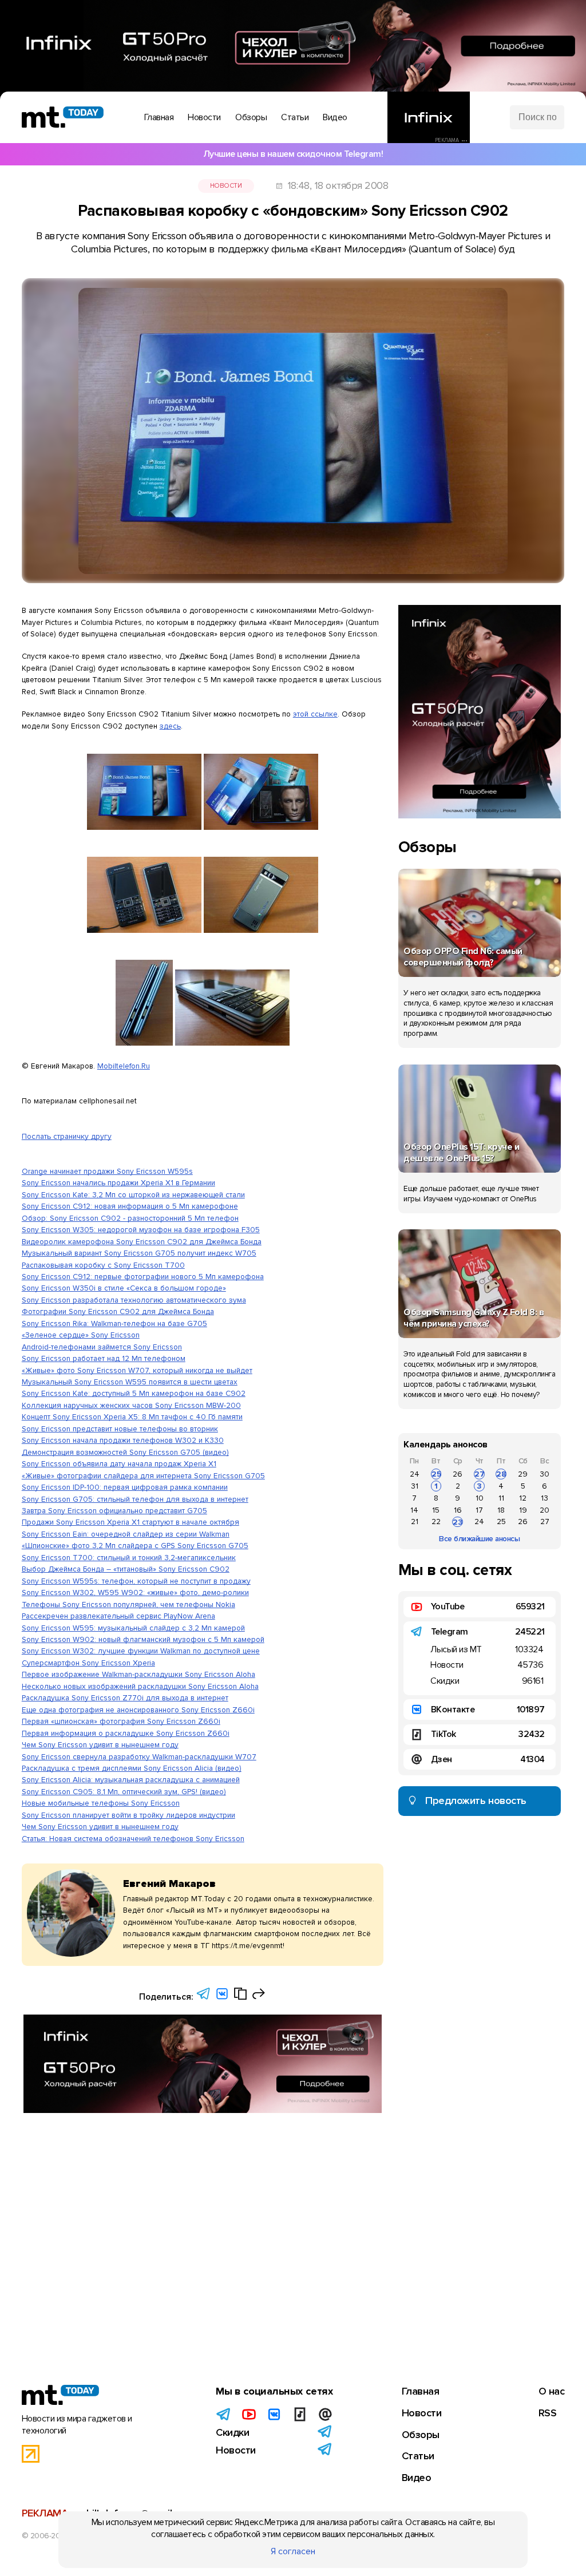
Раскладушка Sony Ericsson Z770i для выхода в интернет (125, 1698)
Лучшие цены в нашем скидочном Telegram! (293, 154)
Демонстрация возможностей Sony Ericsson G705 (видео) (125, 1452)
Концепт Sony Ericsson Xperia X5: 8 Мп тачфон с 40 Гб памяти (132, 1417)
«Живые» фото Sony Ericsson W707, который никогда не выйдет (137, 1370)
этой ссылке (315, 714)
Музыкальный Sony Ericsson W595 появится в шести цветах (130, 1382)
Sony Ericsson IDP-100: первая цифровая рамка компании (125, 1487)
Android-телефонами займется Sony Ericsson (102, 1347)
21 (415, 1522)
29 (523, 1474)
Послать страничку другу (67, 1136)
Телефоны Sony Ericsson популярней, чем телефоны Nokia (128, 1604)
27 (480, 1474)
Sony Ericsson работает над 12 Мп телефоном (104, 1358)
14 (414, 1510)
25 (436, 1474)
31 (415, 1486)
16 (458, 1510)
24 (415, 1474)
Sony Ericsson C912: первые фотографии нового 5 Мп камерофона (143, 1277)
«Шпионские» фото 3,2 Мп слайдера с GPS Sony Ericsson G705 (135, 1546)
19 (523, 1510)
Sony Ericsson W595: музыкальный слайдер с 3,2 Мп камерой (133, 1628)
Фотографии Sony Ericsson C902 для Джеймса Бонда (118, 1311)
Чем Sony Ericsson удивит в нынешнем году (100, 1745)
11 (501, 1498)
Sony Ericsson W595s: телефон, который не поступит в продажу (136, 1581)
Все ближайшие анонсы (479, 1539)
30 (545, 1474)
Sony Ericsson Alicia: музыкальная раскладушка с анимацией (131, 1780)
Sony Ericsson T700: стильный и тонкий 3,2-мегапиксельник (129, 1558)
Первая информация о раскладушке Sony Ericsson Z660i (126, 1733)
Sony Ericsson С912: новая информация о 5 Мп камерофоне (130, 1206)
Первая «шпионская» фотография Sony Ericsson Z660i (121, 1721)
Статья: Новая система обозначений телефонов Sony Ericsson (133, 1839)
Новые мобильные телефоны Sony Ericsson (101, 1803)
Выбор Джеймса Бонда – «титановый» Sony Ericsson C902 (126, 1569)
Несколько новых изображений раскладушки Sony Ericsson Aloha (140, 1686)
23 (458, 1522)
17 (479, 1510)
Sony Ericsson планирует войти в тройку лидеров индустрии (128, 1815)
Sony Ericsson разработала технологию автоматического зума (134, 1300)
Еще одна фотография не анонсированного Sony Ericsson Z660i (138, 1710)
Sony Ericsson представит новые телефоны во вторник (120, 1429)
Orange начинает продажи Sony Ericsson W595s (107, 1171)
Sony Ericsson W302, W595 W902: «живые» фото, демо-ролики (135, 1592)
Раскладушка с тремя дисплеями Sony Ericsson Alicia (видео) (132, 1768)
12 (523, 1498)
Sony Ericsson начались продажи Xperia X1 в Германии (118, 1183)
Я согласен (293, 2551)
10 (480, 1498)
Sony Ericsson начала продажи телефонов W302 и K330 (123, 1440)
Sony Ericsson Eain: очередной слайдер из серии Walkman (126, 1534)
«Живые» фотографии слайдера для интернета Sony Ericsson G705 (143, 1476)
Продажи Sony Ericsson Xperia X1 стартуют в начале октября (130, 1522)
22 (436, 1522)
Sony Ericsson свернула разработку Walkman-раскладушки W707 (139, 1757)
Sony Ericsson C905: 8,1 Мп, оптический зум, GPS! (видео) (124, 1792)
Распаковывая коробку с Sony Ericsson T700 (103, 1265)
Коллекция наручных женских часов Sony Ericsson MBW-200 (131, 1405)
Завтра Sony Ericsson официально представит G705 (114, 1511)
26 (458, 1474)
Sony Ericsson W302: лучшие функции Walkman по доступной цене (141, 1651)
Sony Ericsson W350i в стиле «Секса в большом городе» (124, 1288)
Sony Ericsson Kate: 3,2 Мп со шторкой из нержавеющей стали (133, 1195)
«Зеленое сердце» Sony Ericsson (81, 1335)
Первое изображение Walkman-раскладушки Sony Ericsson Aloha (138, 1674)
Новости (226, 186)
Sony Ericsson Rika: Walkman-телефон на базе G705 (114, 1323)
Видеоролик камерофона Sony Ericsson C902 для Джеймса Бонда (142, 1242)
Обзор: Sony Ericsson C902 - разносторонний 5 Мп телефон (130, 1218)
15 (436, 1510)
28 (501, 1474)
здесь (170, 726)
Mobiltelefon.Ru (124, 1066)
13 (545, 1498)
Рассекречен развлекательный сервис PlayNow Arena (118, 1616)
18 (501, 1510)
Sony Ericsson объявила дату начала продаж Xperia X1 (119, 1464)
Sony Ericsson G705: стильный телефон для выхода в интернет (135, 1499)
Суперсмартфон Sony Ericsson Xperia (88, 1663)
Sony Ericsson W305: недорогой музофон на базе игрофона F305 (141, 1230)
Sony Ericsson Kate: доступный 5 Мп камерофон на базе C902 (134, 1393)
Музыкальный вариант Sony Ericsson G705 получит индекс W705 (139, 1253)
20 (545, 1510)
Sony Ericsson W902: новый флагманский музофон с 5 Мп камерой (143, 1639)
